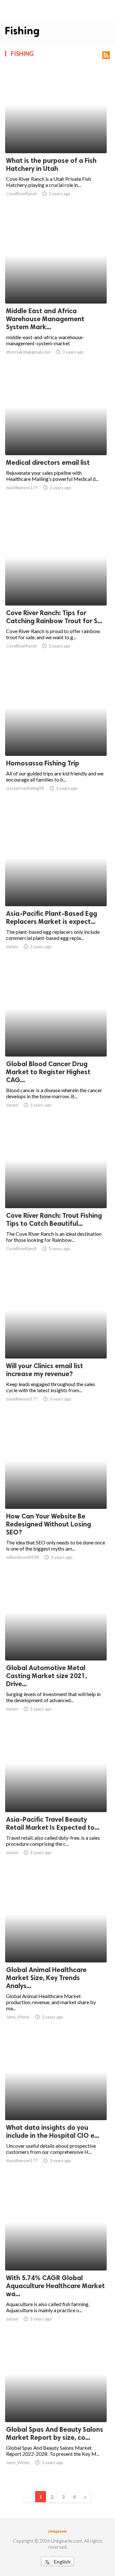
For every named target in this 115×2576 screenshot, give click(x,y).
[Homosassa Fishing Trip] (56, 739)
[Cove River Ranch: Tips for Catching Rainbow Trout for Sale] (56, 589)
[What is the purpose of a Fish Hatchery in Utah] (56, 137)
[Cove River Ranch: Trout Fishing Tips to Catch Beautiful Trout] (56, 1192)
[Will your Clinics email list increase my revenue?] (56, 1342)
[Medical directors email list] (56, 439)
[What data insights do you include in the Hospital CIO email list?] (56, 2103)
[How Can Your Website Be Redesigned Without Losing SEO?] (56, 1493)
